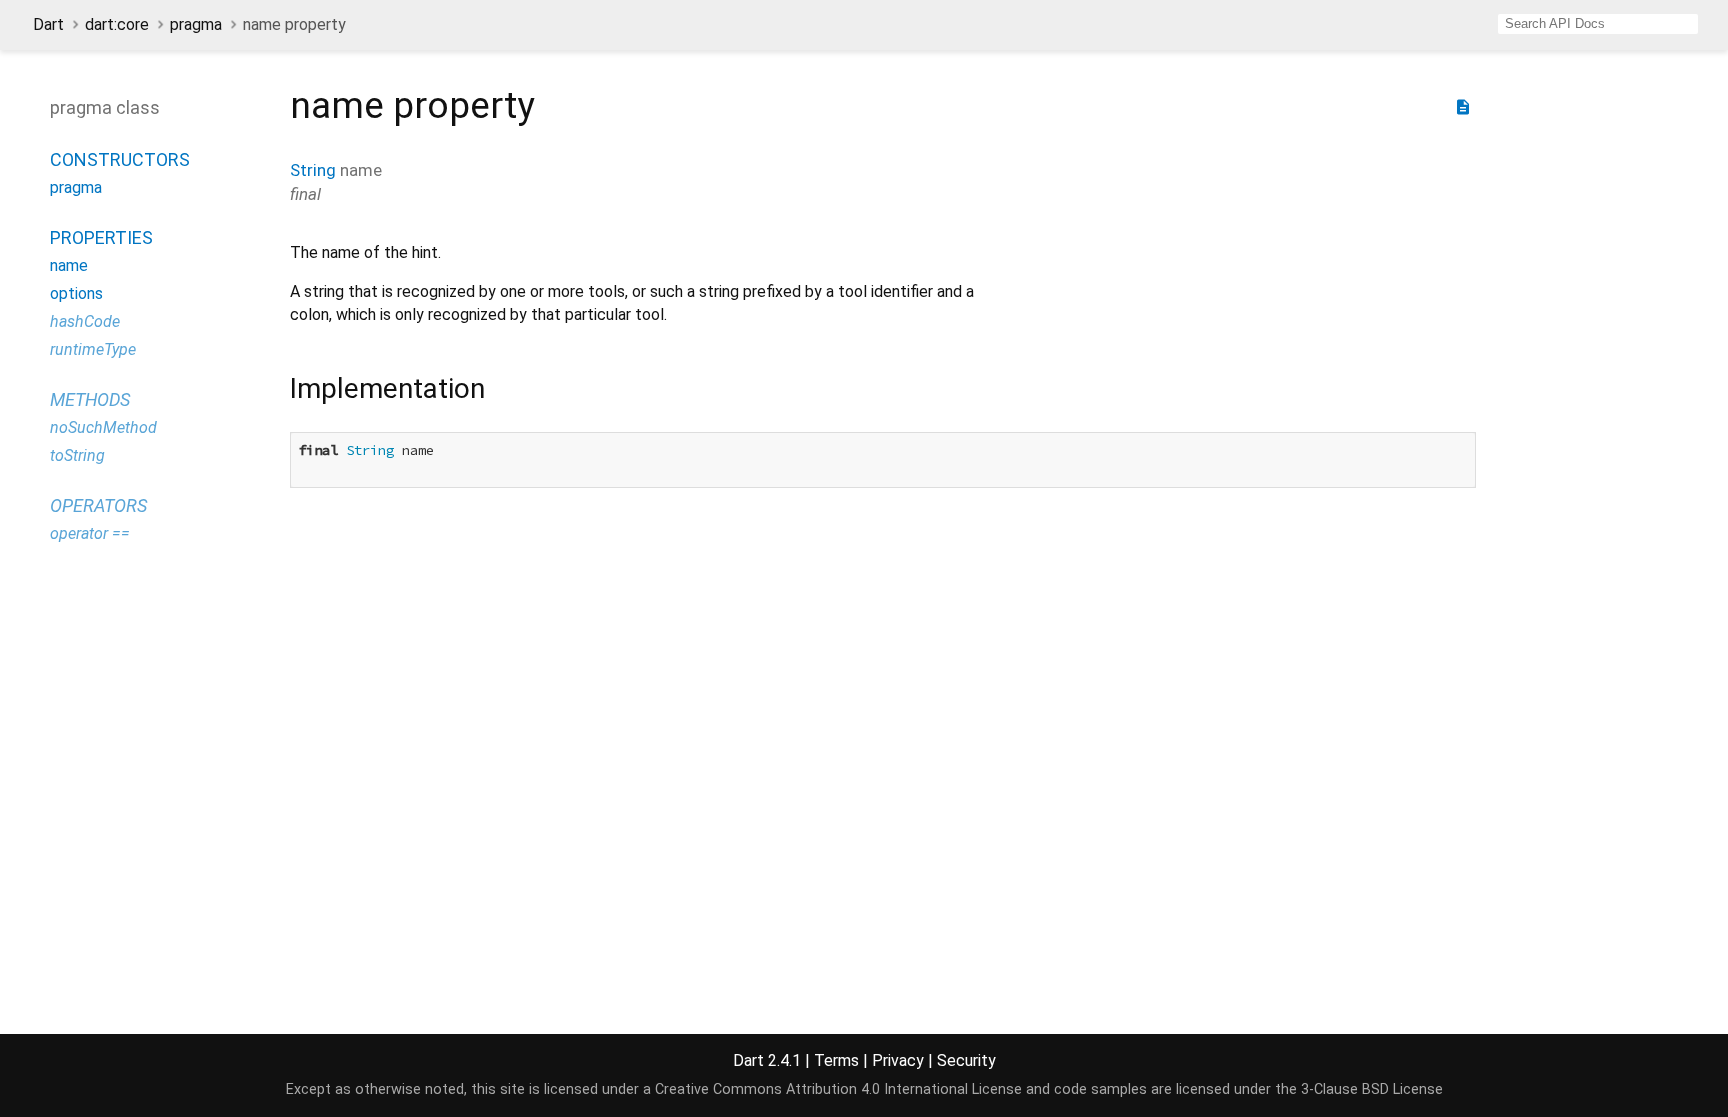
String (313, 170)
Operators (98, 505)
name (69, 265)
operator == (90, 533)
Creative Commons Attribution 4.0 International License (838, 1089)
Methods (90, 399)
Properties (101, 237)
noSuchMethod (103, 427)
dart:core (117, 24)
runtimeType (93, 349)
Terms (836, 1060)
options (76, 293)
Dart (48, 24)
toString (77, 455)
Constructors (120, 159)
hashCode (85, 321)
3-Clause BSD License (1372, 1089)
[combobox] (1598, 24)
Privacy (898, 1060)
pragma (196, 24)
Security (966, 1060)
